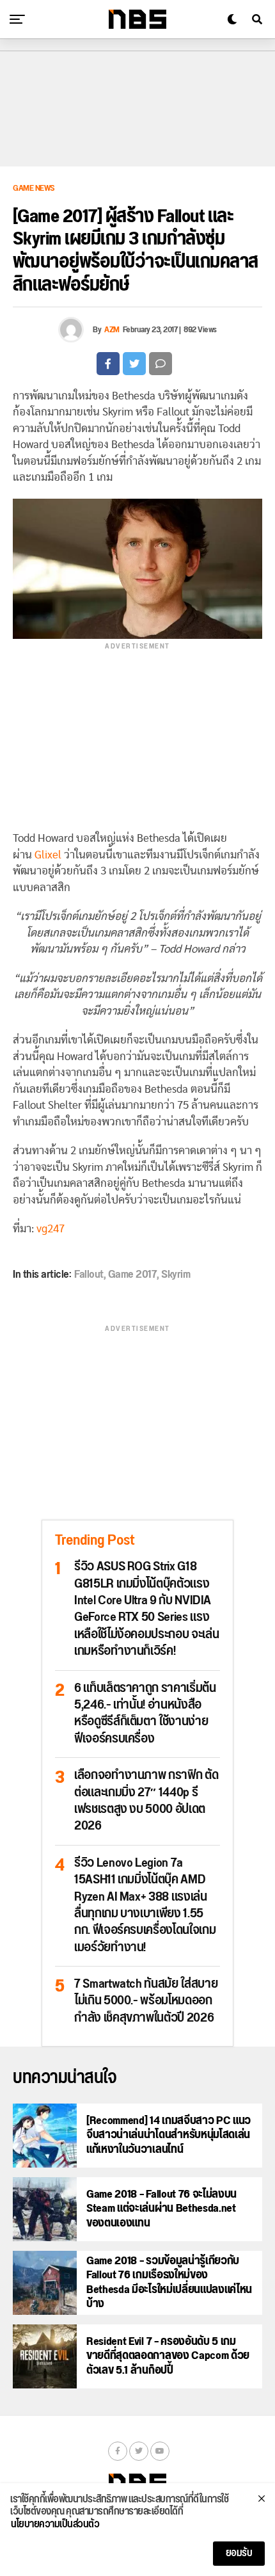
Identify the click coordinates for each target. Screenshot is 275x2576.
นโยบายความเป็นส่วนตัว (55, 2525)
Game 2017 (133, 1275)
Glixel (48, 855)
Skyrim (176, 1275)
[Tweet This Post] (134, 364)
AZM (112, 330)
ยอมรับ (239, 2553)
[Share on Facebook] (108, 364)
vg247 (51, 1229)
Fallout (89, 1275)
